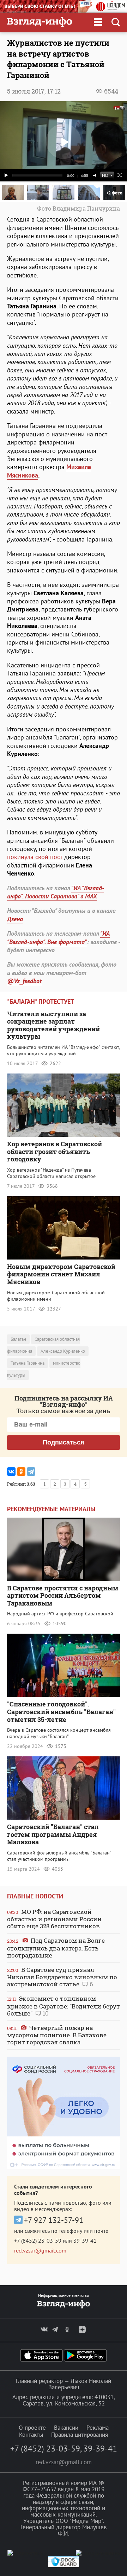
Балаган (18, 1339)
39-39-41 (85, 2241)
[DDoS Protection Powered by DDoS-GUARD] (64, 2566)
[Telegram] (31, 1472)
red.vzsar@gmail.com (40, 2250)
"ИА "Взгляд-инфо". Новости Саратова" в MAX (56, 892)
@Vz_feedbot (24, 981)
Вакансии (66, 2428)
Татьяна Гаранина (28, 1363)
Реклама (98, 2428)
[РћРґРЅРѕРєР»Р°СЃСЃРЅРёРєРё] (21, 1472)
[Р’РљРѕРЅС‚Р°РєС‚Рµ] (11, 1472)
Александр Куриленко (63, 1351)
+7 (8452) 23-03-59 (38, 2241)
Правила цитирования (80, 2435)
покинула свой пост (36, 857)
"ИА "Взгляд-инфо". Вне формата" (58, 937)
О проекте (32, 2428)
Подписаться (64, 1442)
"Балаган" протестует (41, 1002)
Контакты (31, 2435)
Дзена (15, 919)
